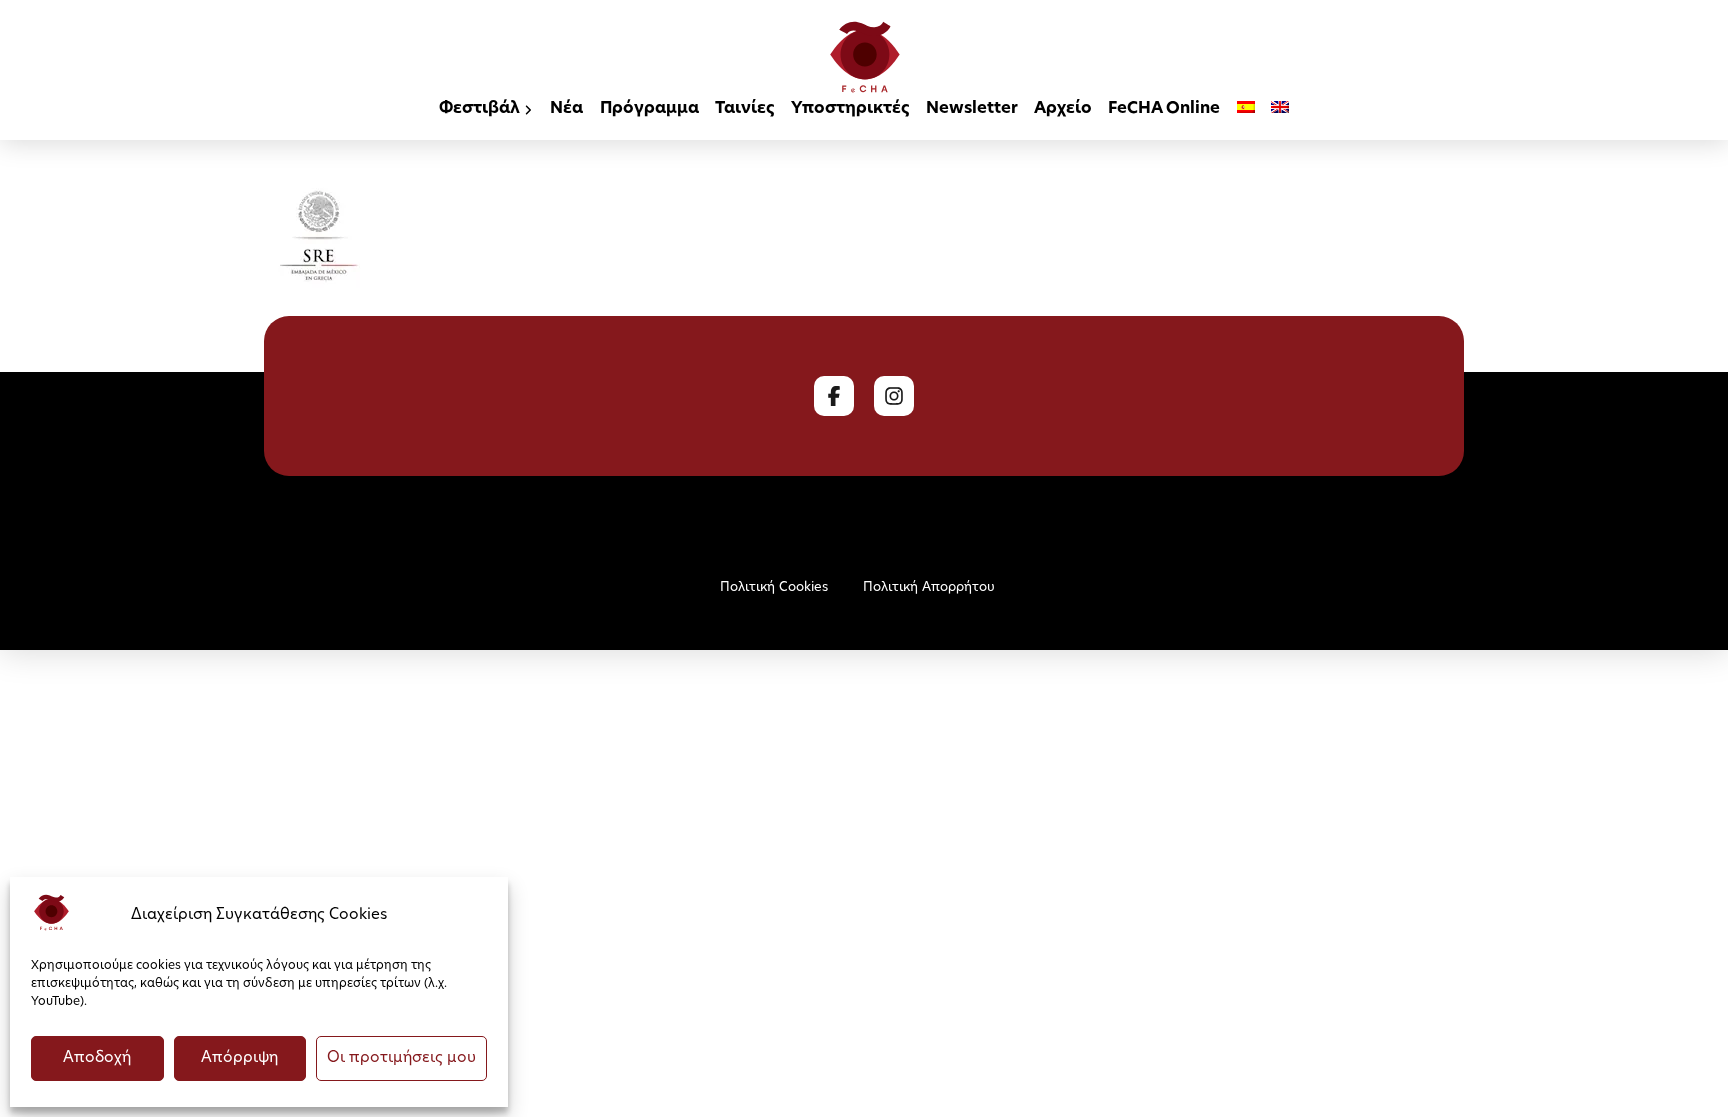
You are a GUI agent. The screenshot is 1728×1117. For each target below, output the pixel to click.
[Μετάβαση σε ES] (1246, 110)
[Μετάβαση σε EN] (1280, 110)
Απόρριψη (239, 1058)
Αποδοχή (97, 1058)
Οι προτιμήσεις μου (401, 1058)
